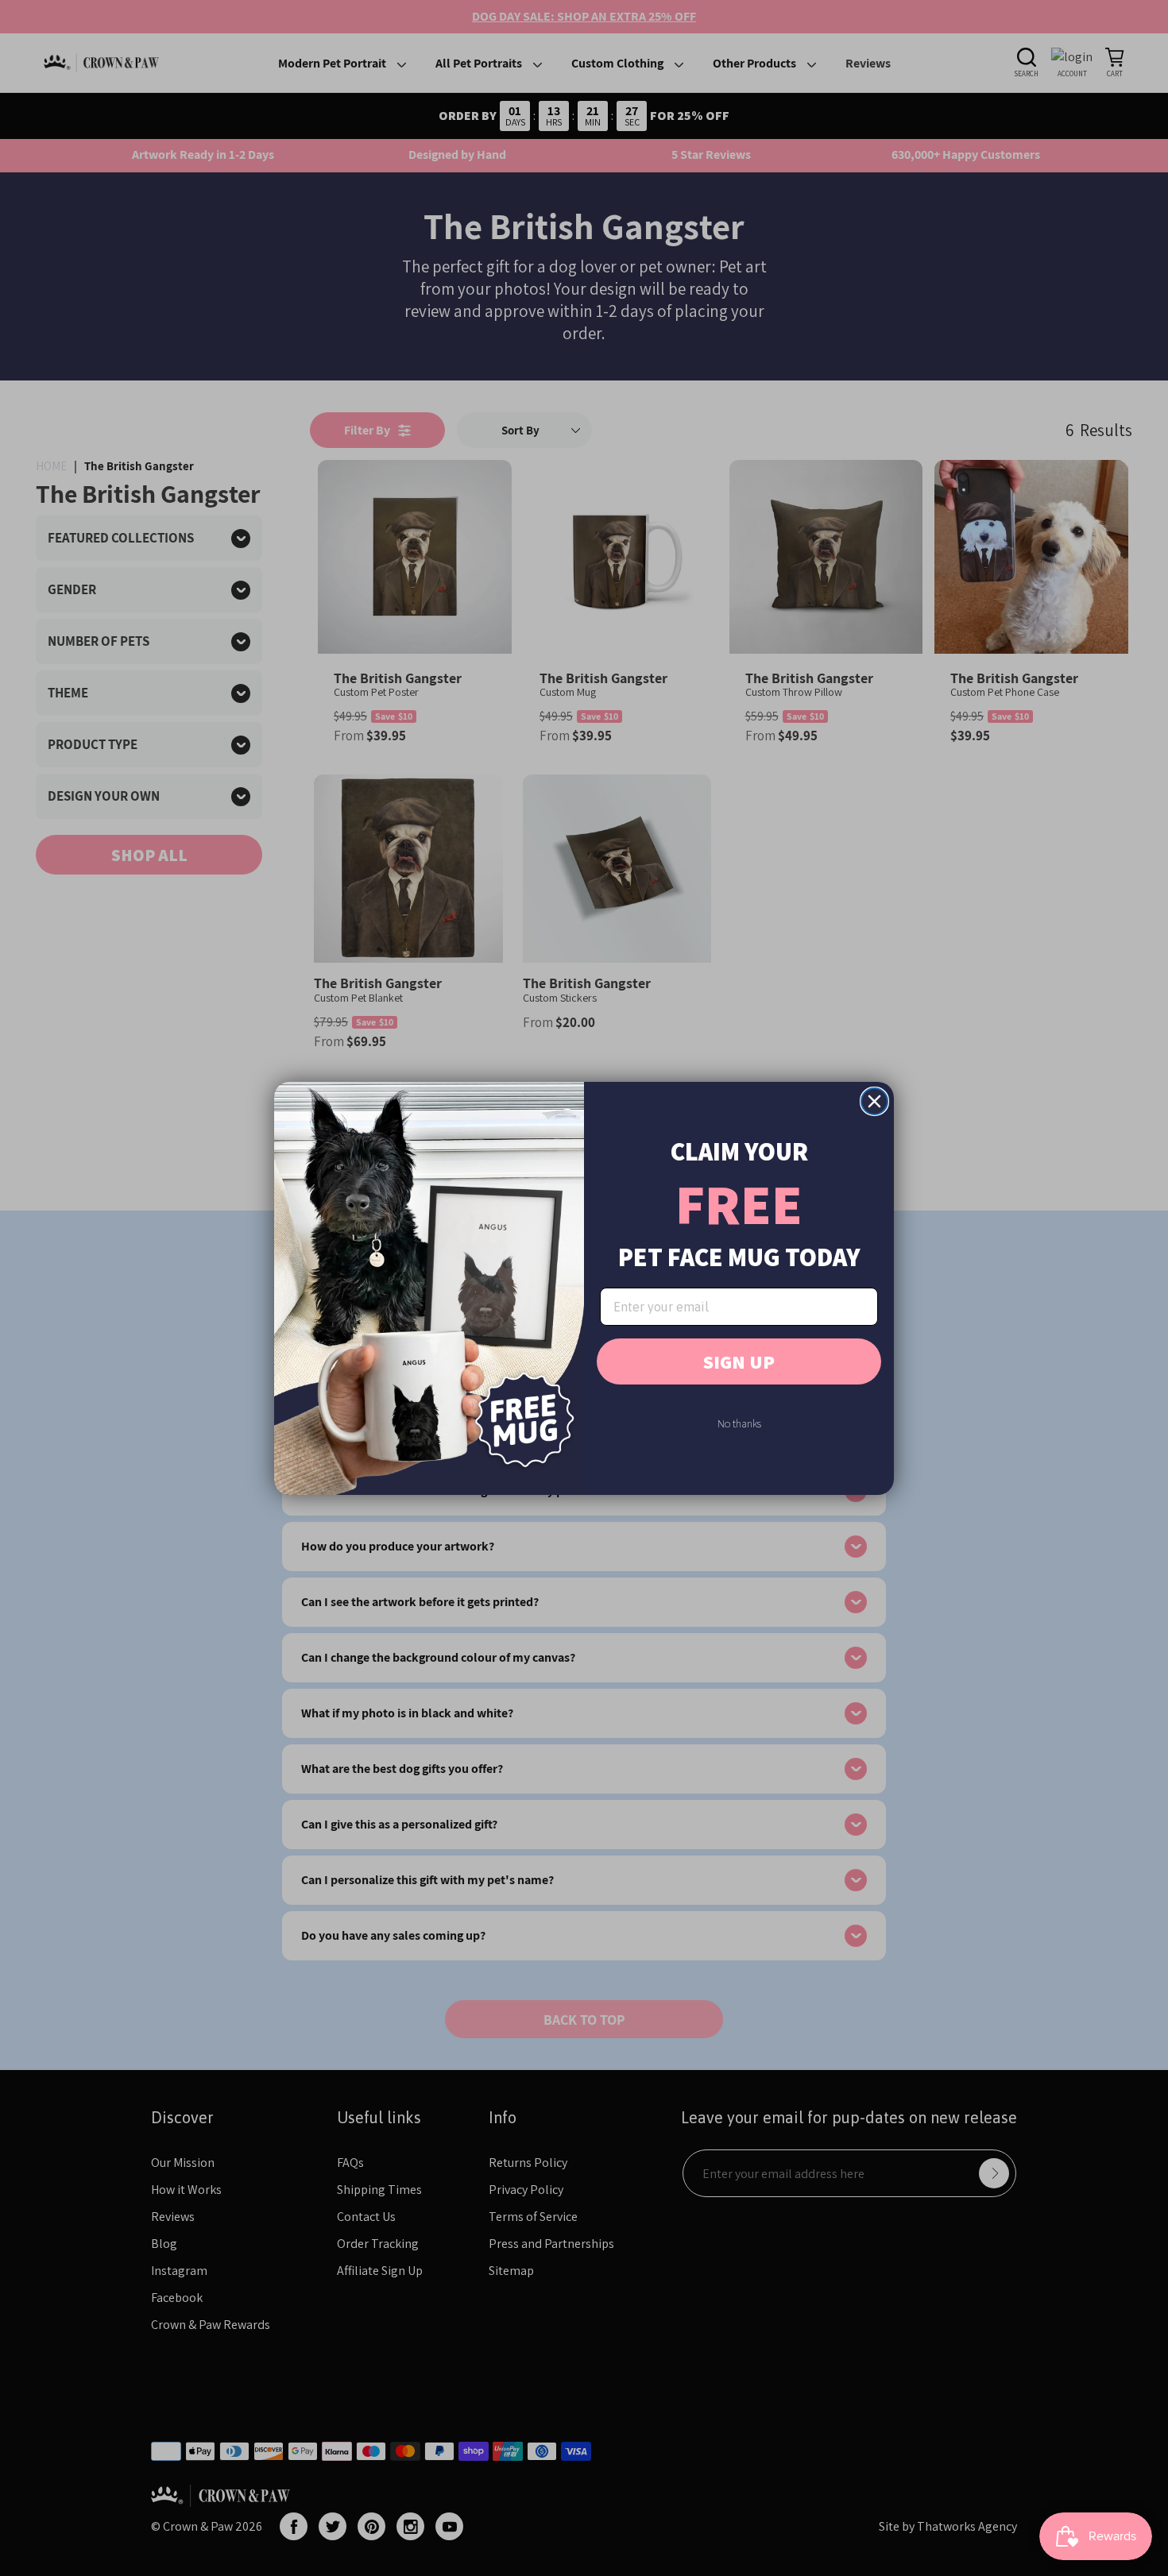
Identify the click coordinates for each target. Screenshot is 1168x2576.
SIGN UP (739, 1361)
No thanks (739, 1423)
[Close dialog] (874, 1101)
